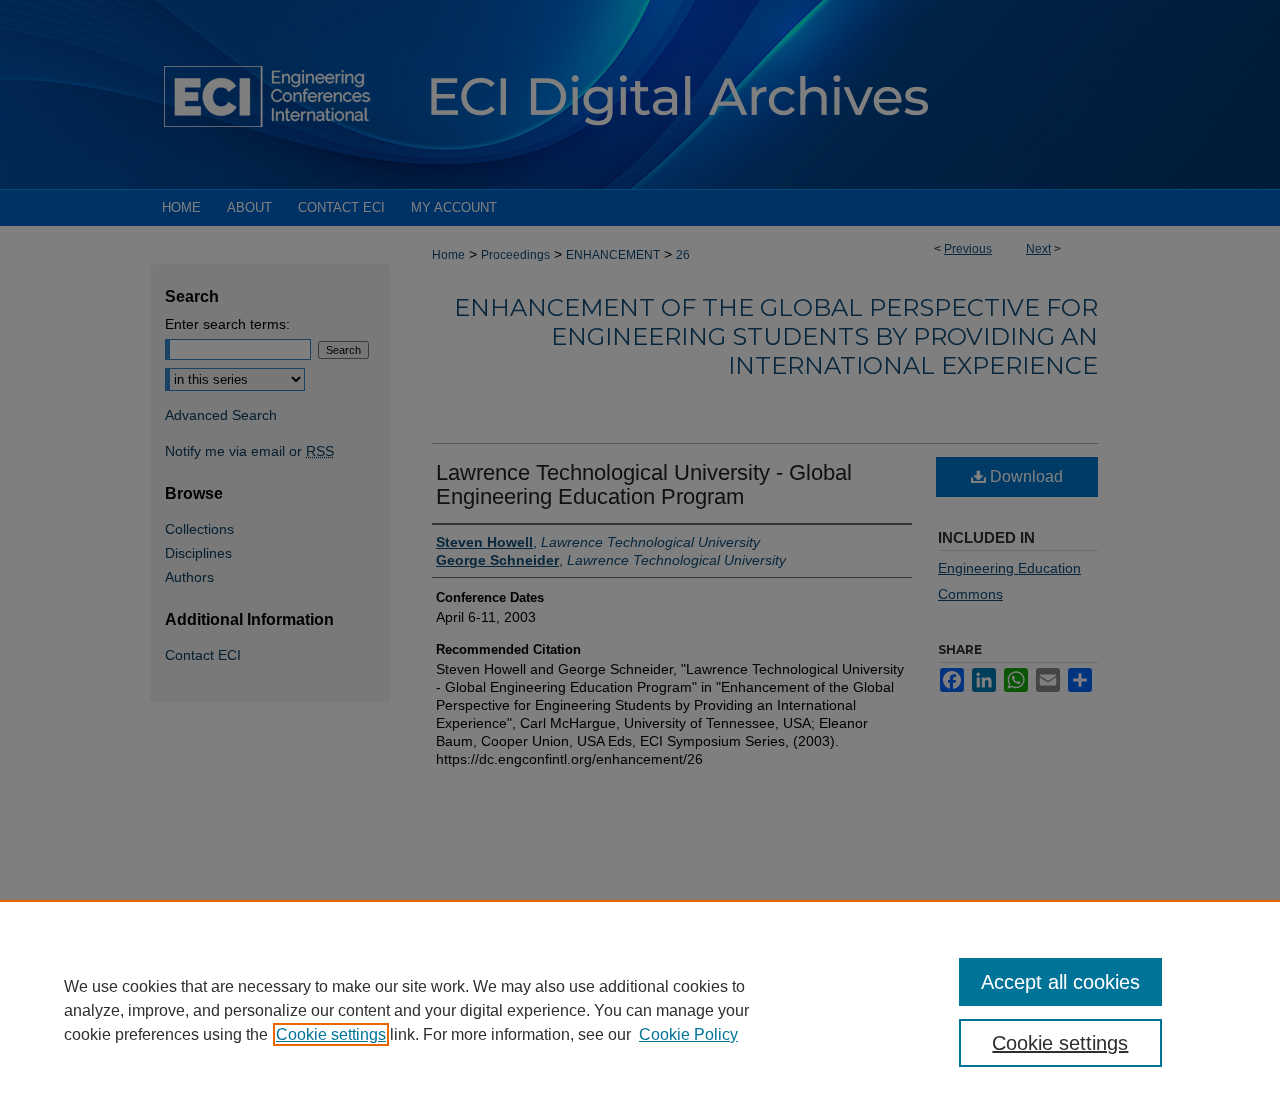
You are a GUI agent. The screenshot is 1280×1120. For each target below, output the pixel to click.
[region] (640, 1010)
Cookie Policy (688, 1034)
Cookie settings (331, 1034)
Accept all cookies (1060, 982)
